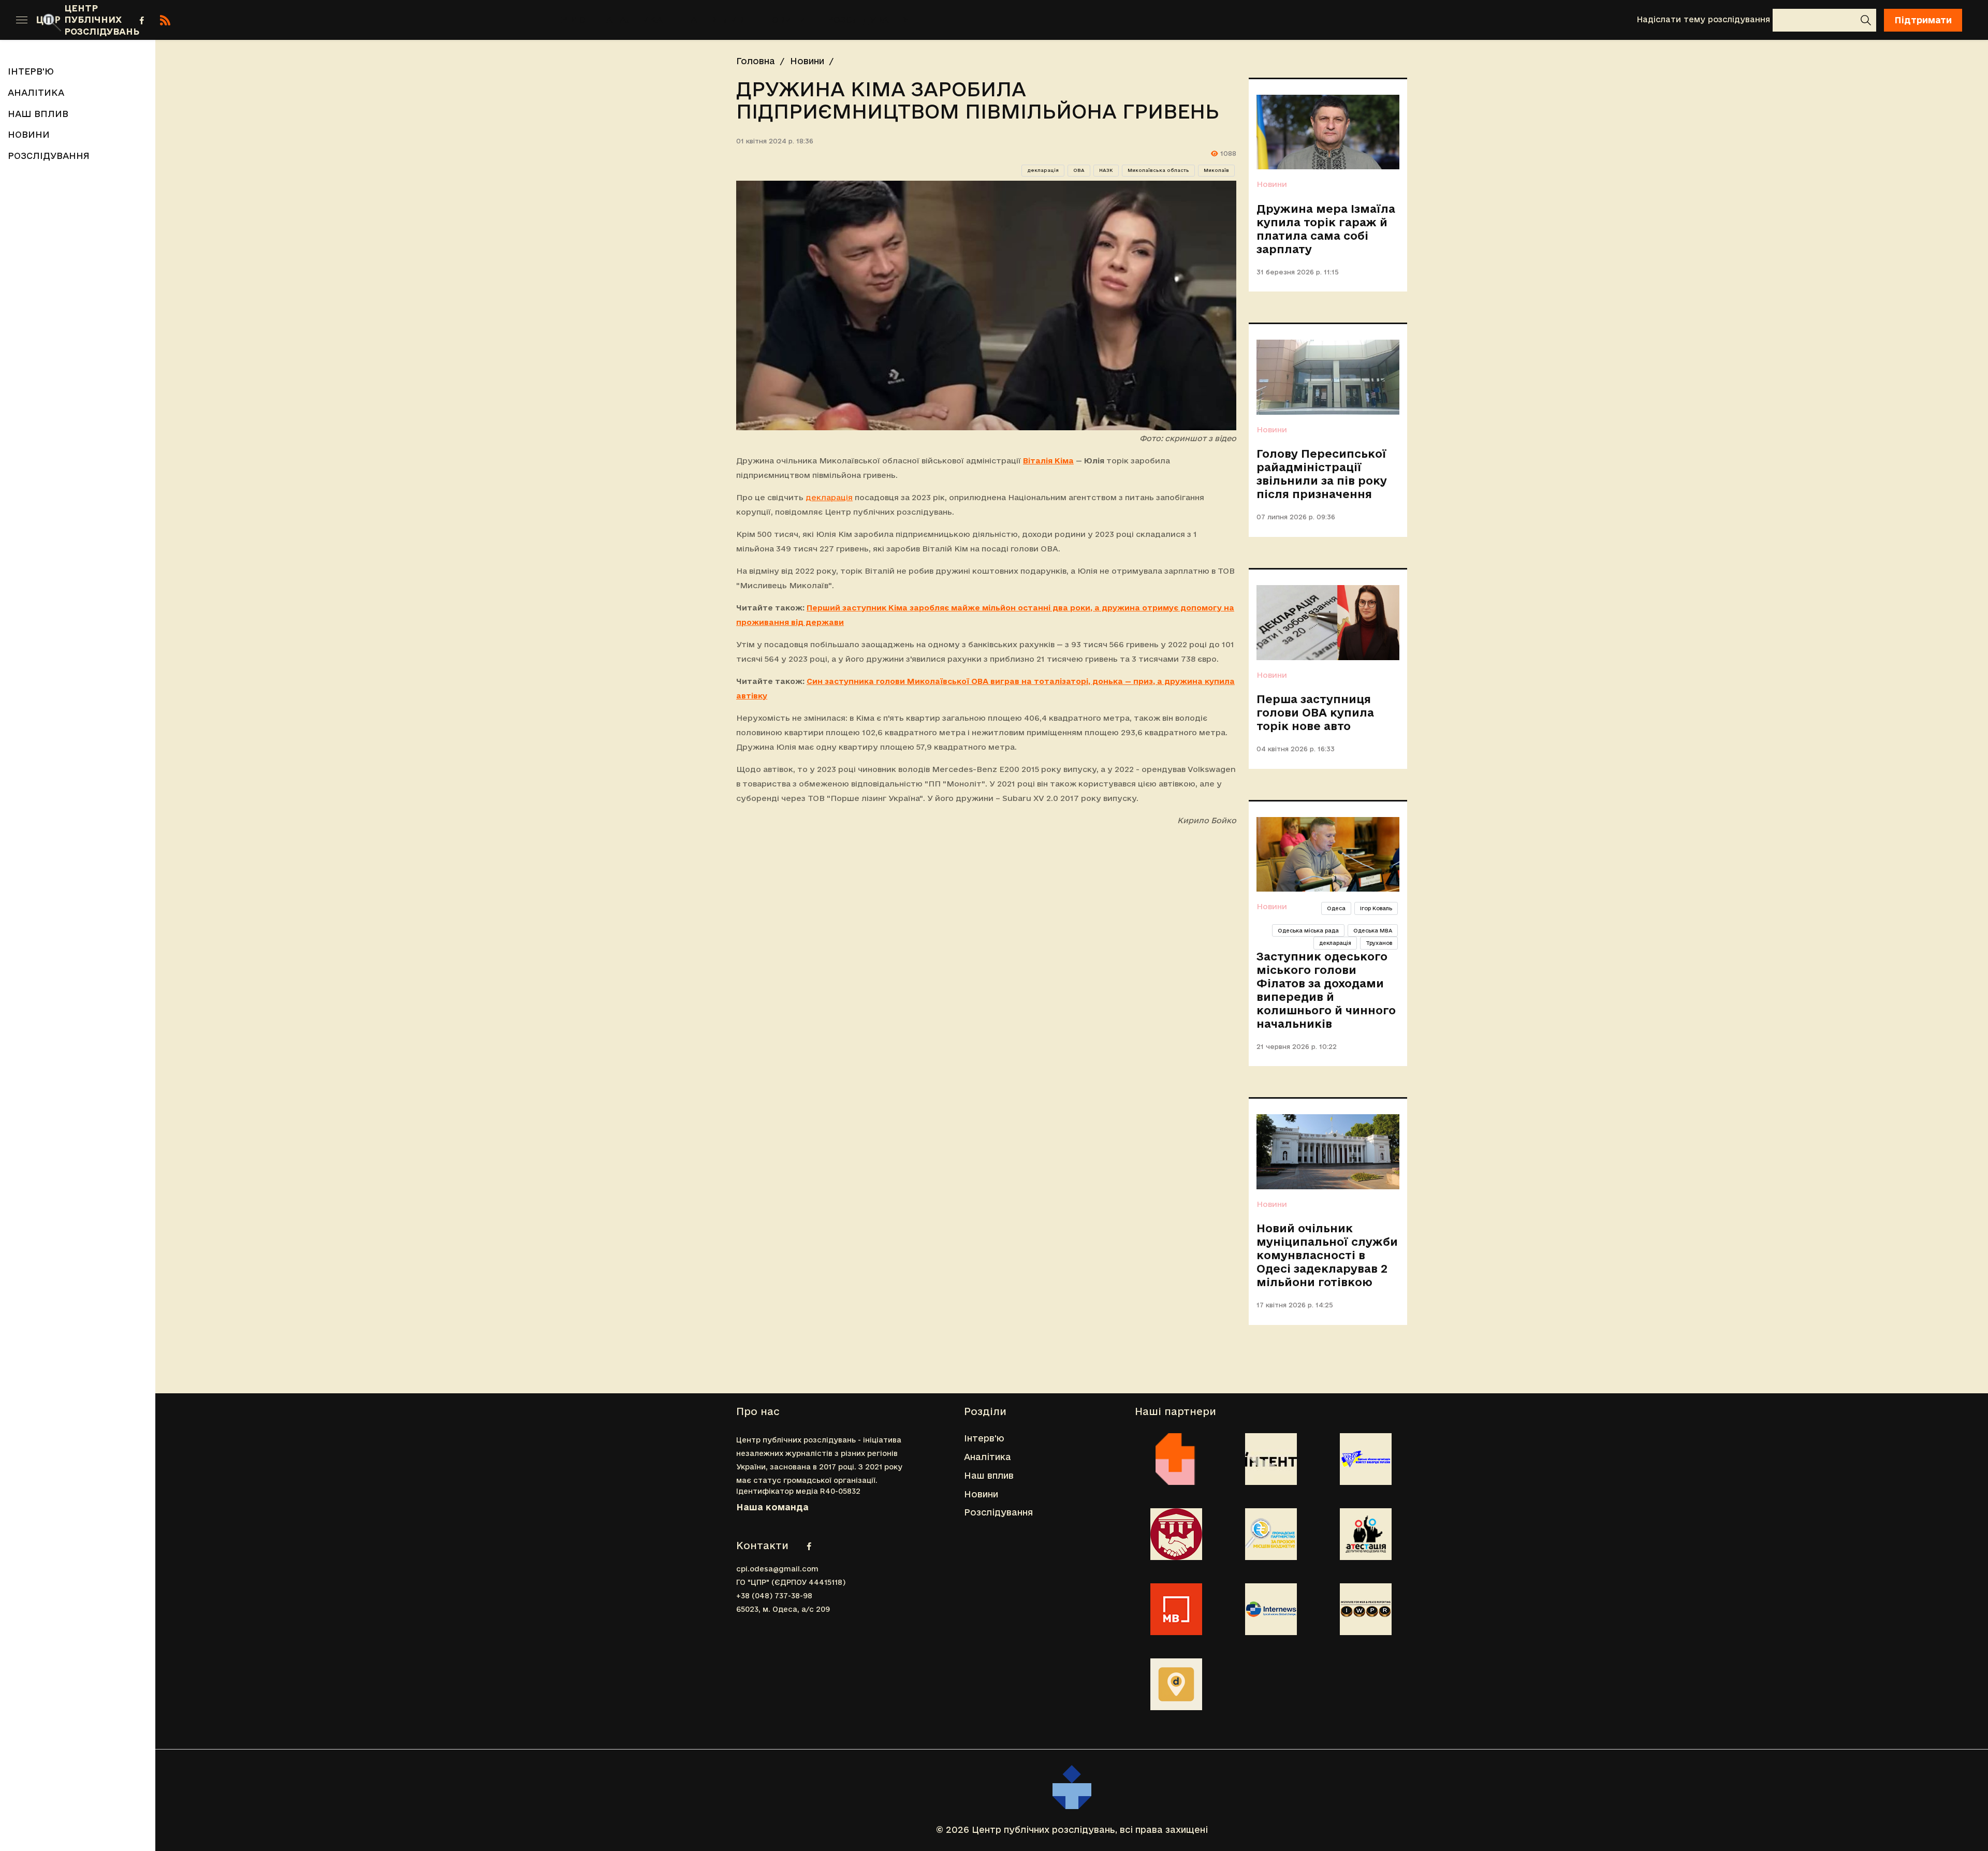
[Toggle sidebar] (22, 20)
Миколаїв (1216, 170)
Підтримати (1923, 20)
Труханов (1379, 943)
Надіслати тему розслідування (1703, 19)
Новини (786, 19)
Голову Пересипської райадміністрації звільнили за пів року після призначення (1322, 474)
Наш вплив (714, 19)
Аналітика (634, 19)
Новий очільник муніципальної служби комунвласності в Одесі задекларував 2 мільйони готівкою (1327, 1255)
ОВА (1079, 170)
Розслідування (868, 19)
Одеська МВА (1373, 930)
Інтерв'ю (562, 19)
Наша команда (772, 1507)
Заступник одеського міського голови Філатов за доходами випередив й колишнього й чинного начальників (1326, 990)
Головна (756, 61)
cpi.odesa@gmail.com (777, 1569)
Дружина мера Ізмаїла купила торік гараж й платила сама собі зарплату (1326, 229)
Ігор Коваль (1376, 908)
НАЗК (1106, 170)
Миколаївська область (1158, 170)
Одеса (1336, 908)
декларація (1043, 170)
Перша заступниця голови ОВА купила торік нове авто (1315, 712)
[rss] (165, 20)
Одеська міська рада (1308, 930)
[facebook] (142, 20)
